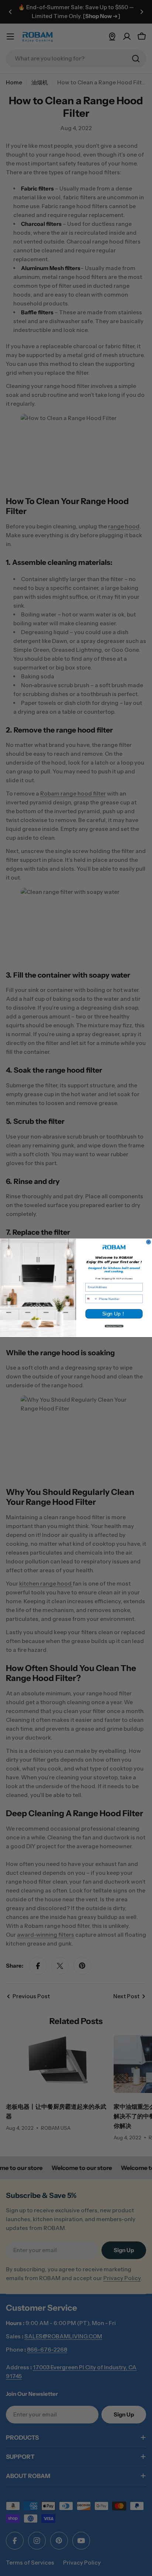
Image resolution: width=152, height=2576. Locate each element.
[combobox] (91, 1299)
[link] (114, 1247)
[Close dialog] (148, 1242)
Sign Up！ (114, 1314)
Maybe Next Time (114, 1326)
